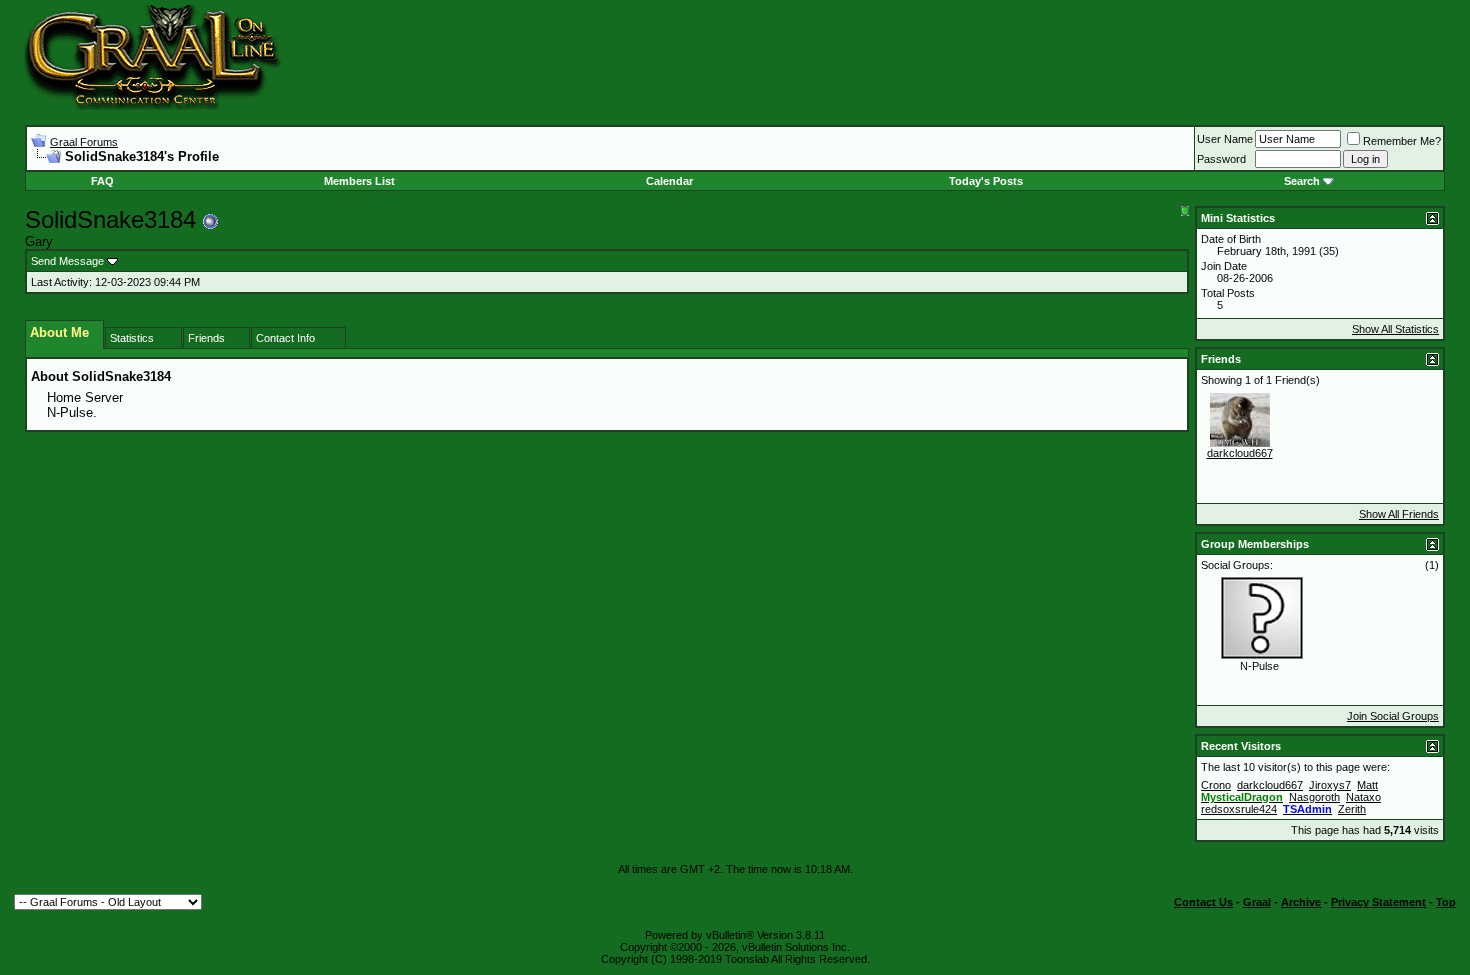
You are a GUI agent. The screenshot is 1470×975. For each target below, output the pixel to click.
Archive (1301, 902)
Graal (1257, 902)
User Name (1225, 139)
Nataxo (1363, 797)
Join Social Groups (1393, 716)
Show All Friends (1399, 514)
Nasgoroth (1314, 797)
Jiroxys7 (1330, 785)
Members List (359, 181)
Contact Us (1203, 902)
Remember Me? (1402, 141)
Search (1302, 181)
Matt (1367, 785)
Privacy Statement (1378, 902)
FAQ (102, 181)
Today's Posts (986, 181)
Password (1221, 159)
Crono (1216, 785)
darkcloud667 (1240, 453)
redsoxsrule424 (1239, 809)
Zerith (1352, 809)
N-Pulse (1259, 666)
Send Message (67, 261)
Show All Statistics (1395, 329)
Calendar (669, 181)
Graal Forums (84, 142)
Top (1446, 902)
